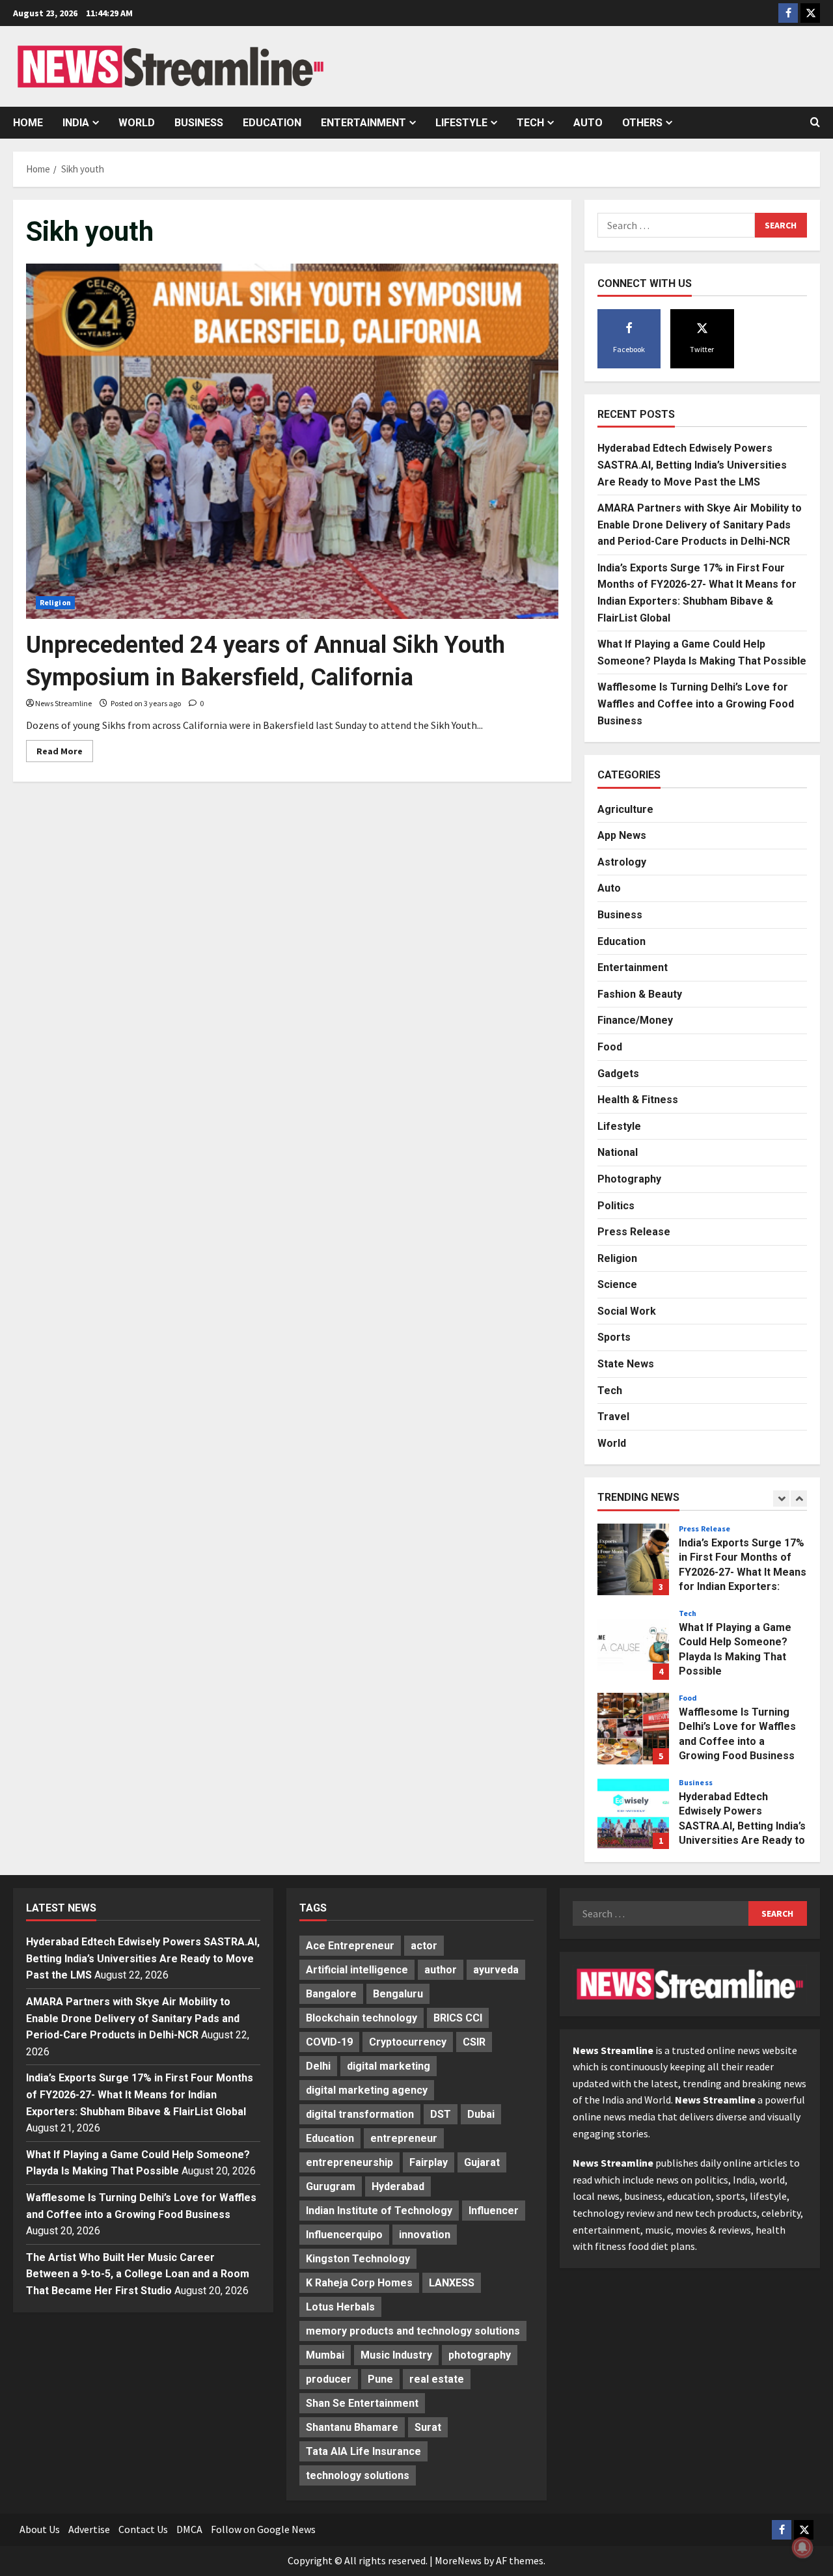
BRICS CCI (458, 2018)
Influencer (494, 2211)
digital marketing (389, 2066)
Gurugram (331, 2186)
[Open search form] (815, 122)
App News (622, 835)
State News (626, 1364)
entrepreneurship (349, 2162)
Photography (629, 1179)
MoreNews (458, 2560)
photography (480, 2355)
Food (610, 1047)
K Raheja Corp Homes (359, 2283)
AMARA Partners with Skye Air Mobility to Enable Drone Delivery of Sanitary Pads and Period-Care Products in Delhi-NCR (700, 525)
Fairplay (429, 2162)
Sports (614, 1337)
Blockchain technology (362, 2018)
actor (424, 1946)
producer (329, 2379)
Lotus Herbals (340, 2307)
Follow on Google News (263, 2529)
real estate (437, 2379)
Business (199, 123)
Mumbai (325, 2355)
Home (28, 123)
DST (441, 2114)
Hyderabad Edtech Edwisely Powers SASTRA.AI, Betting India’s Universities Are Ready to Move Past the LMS (692, 465)
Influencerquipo (344, 2235)
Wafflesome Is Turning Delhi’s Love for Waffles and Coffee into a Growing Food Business (696, 704)
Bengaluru (398, 1994)
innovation (425, 2235)
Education (272, 123)
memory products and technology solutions (413, 2331)
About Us (40, 2529)
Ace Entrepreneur (350, 1946)
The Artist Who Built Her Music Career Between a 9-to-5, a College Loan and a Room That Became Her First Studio (138, 2274)
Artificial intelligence (357, 1970)
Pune (380, 2379)
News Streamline (63, 703)
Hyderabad (398, 2186)
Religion (55, 602)
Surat (428, 2427)
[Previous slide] (781, 1499)
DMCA (189, 2529)
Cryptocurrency (408, 2042)
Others (642, 123)
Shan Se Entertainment (362, 2403)
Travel (613, 1417)
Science (617, 1284)
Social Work (627, 1311)
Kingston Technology (358, 2259)
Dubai (481, 2114)
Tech (530, 123)
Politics (616, 1206)
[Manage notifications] (802, 2547)
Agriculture (625, 809)
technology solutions (358, 2475)
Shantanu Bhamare (352, 2427)
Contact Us (143, 2529)
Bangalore (331, 1994)
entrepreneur (404, 2138)
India (76, 123)
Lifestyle (461, 123)
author (441, 1970)
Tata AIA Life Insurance (363, 2451)
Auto (588, 123)
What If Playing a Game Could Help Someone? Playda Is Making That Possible (633, 1644)
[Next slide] (799, 1499)
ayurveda (496, 1970)
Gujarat (482, 2162)
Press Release (634, 1232)
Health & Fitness (638, 1100)
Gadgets (618, 1074)
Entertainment (363, 123)
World (137, 123)
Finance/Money (635, 1020)
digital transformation (360, 2114)
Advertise (89, 2529)
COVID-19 (329, 2042)
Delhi (318, 2066)
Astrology (622, 862)
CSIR (474, 2042)
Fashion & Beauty (640, 994)
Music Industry (396, 2355)
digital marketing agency (367, 2090)
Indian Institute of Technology (379, 2211)
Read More (65, 753)
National (618, 1152)
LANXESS (452, 2283)
